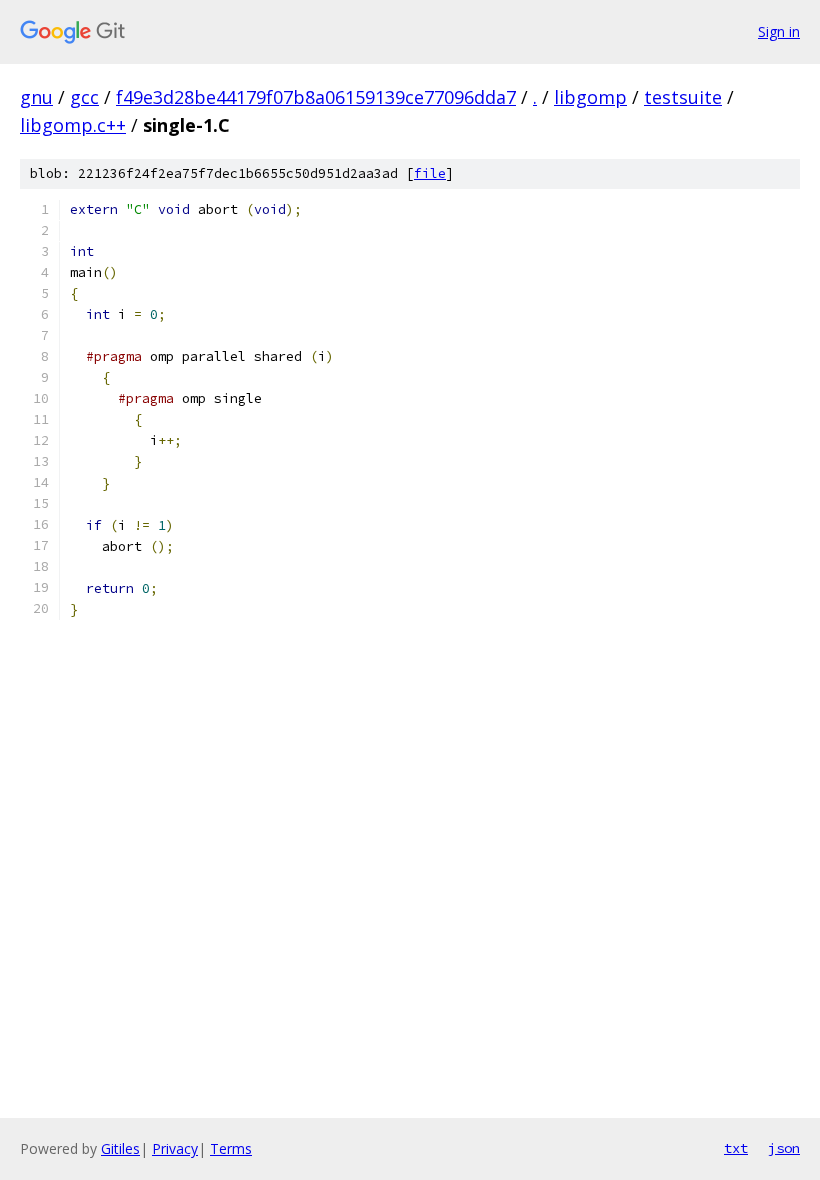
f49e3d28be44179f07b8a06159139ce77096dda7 (316, 97)
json (784, 1148)
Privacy (175, 1148)
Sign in (779, 31)
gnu (36, 97)
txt (736, 1148)
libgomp (590, 97)
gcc (84, 97)
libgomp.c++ (73, 125)
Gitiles (120, 1148)
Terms (231, 1148)
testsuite (683, 97)
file (430, 173)
